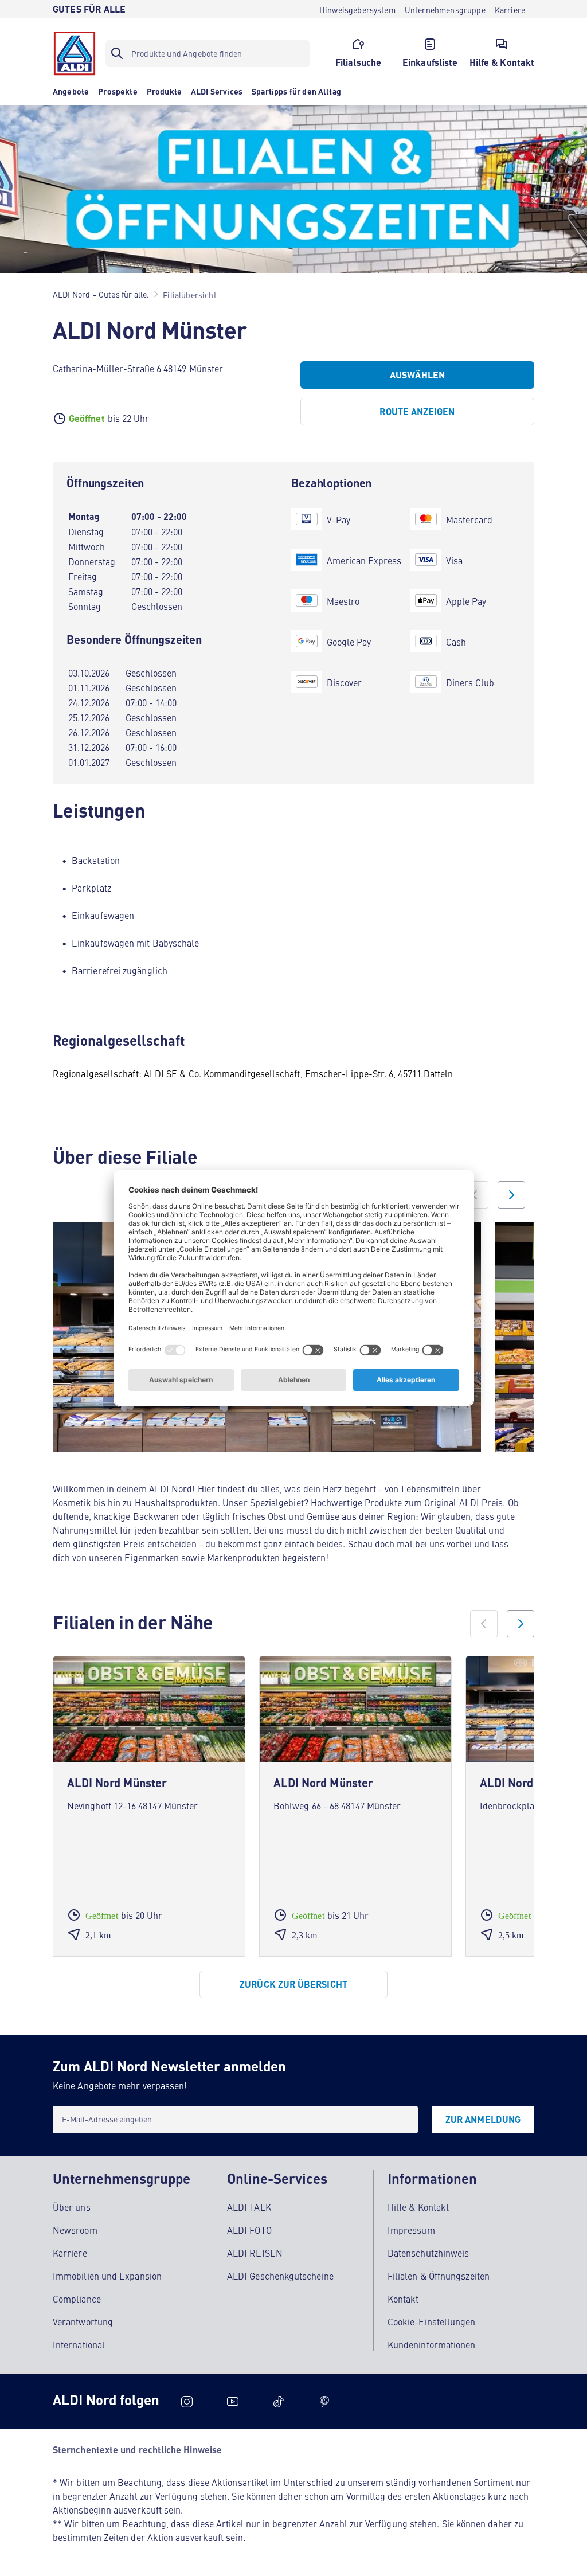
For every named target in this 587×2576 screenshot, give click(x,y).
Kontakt (403, 2299)
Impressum (411, 2230)
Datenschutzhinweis (428, 2253)
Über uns (72, 2207)
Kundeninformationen (432, 2344)
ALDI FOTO (249, 2230)
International (79, 2344)
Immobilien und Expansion (107, 2276)
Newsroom (75, 2230)
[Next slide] (511, 1195)
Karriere (70, 2253)
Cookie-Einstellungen (432, 2321)
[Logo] (75, 53)
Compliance (77, 2299)
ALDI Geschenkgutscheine (280, 2276)
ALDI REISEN (255, 2253)
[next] (521, 1624)
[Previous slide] (475, 1195)
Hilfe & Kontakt (418, 2207)
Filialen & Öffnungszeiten (439, 2276)
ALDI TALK (249, 2207)
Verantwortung (83, 2321)
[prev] (484, 1624)
